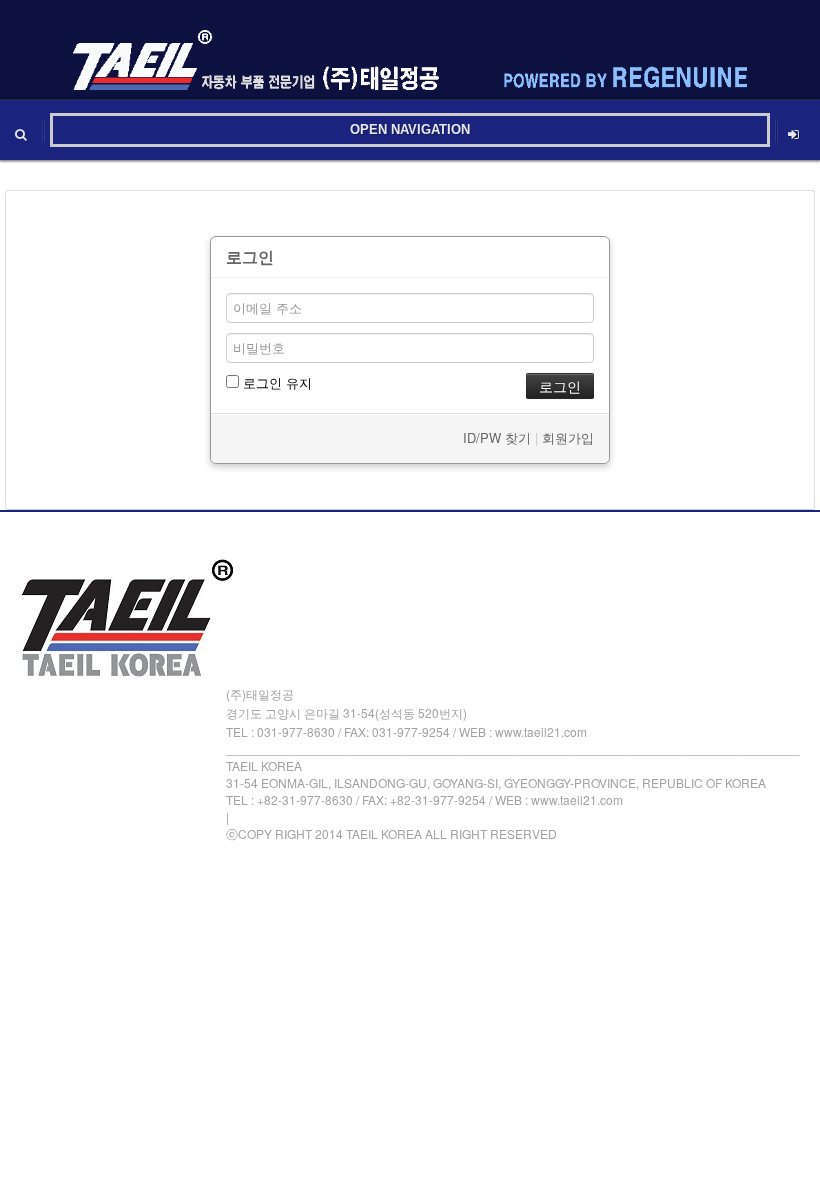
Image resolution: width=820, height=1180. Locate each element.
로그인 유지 (275, 382)
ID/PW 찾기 (497, 437)
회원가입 (568, 437)
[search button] (21, 130)
